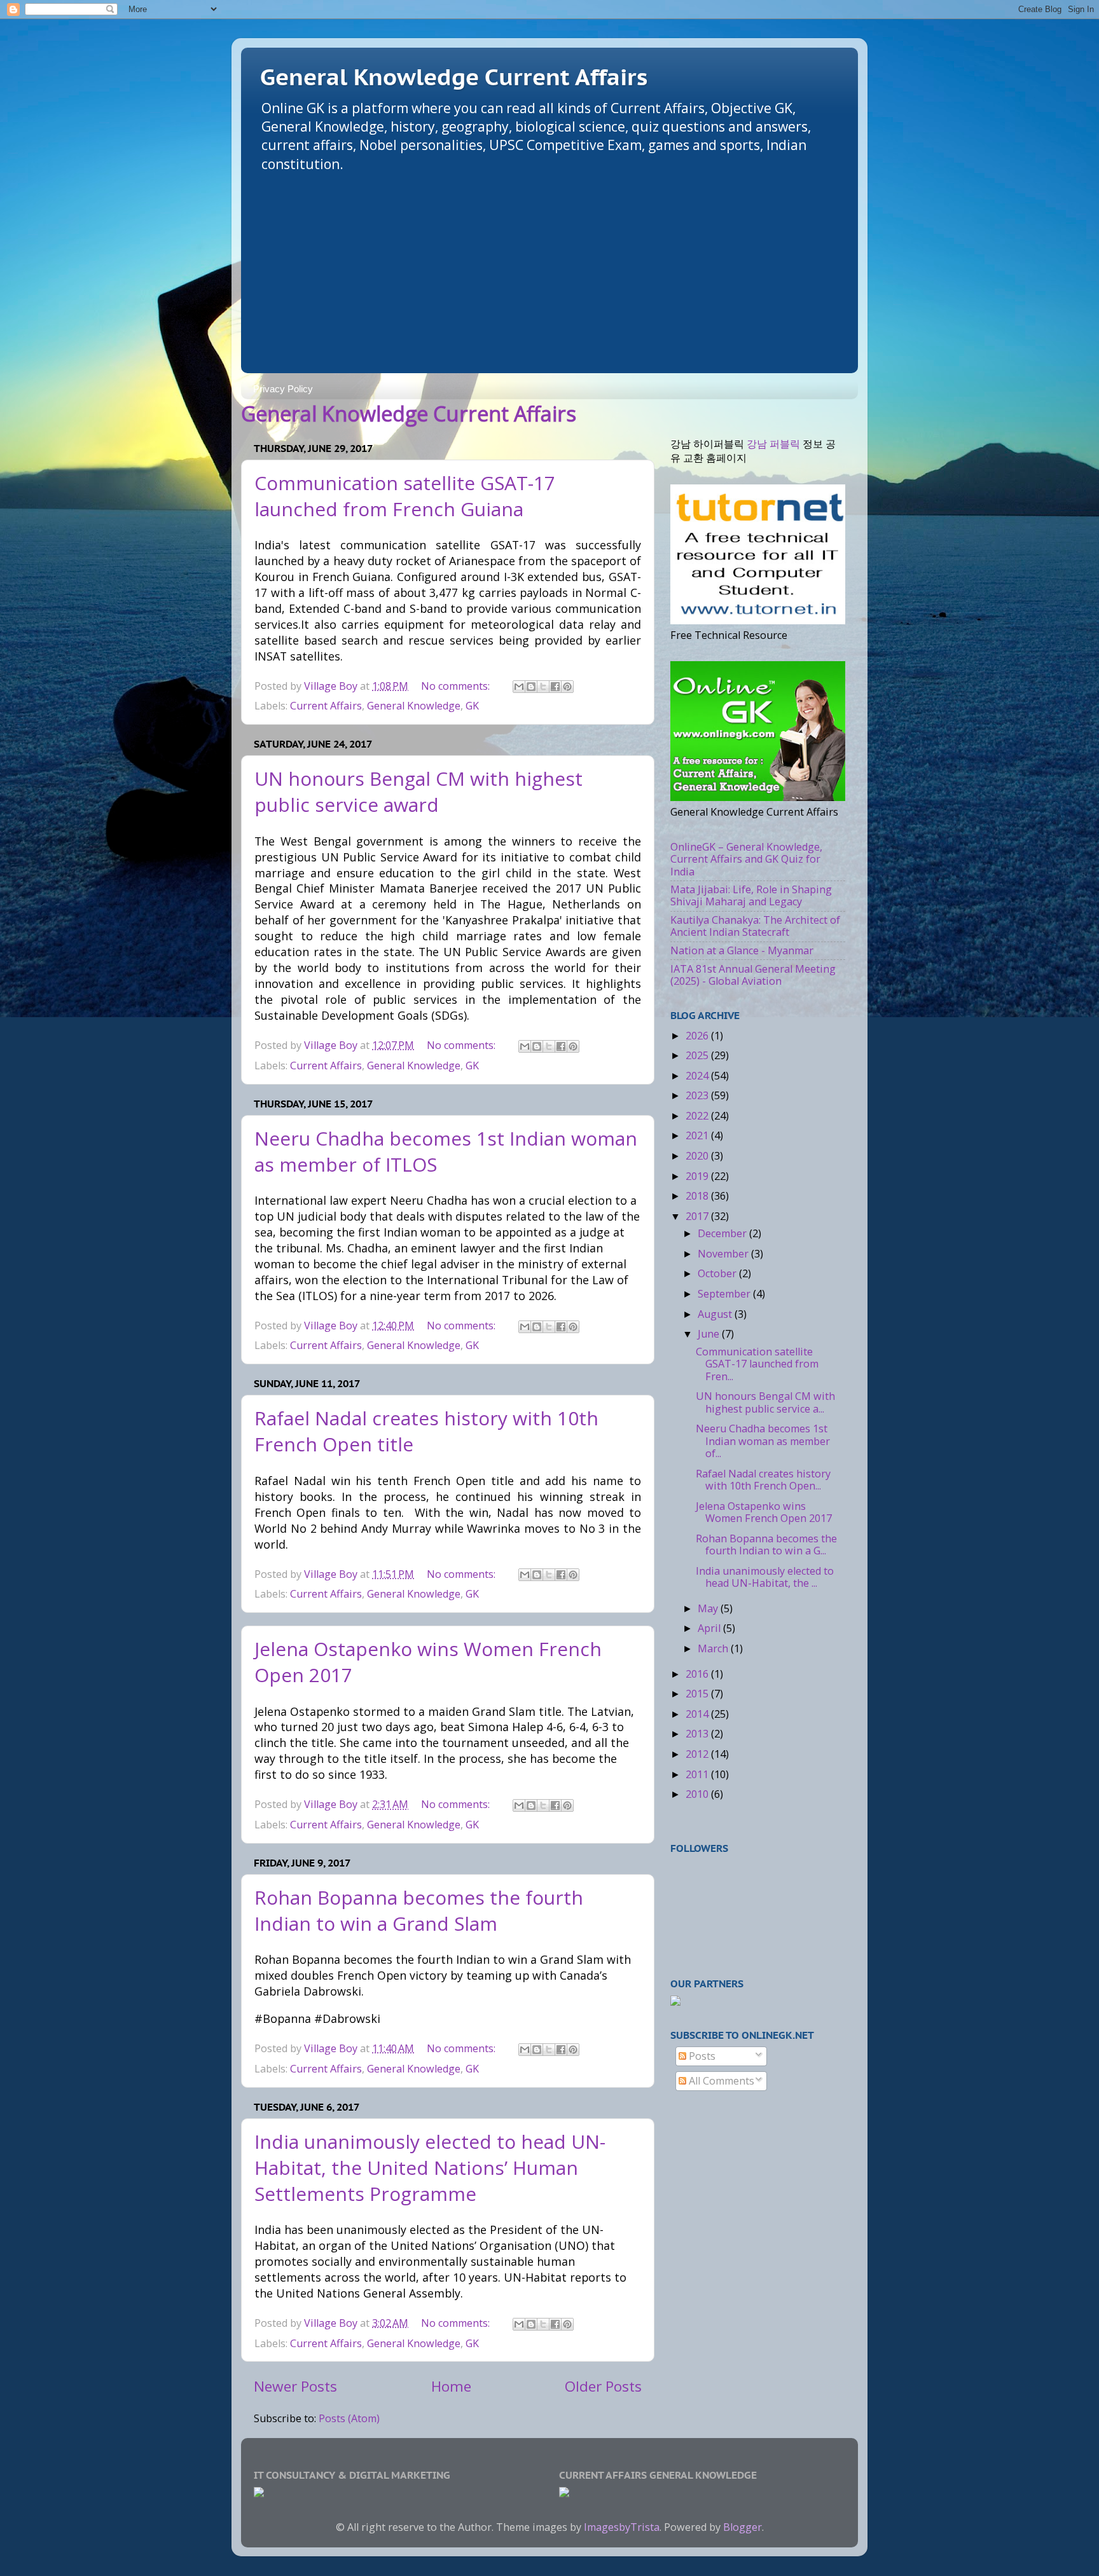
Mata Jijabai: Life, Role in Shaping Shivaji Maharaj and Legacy (751, 895)
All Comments (720, 2081)
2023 (698, 1095)
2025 (698, 1055)
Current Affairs (326, 706)
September (725, 1294)
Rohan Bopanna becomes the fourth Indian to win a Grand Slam (419, 1910)
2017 (698, 1216)
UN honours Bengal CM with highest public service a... (765, 1402)
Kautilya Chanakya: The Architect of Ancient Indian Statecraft (755, 926)
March (714, 1648)
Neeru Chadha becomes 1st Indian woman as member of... (763, 1441)
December (723, 1233)
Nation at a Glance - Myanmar (742, 950)
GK (472, 706)
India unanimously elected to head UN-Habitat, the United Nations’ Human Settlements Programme (430, 2168)
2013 (698, 1734)
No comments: (457, 686)
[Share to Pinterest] (567, 687)
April (710, 1628)
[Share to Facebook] (555, 687)
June (710, 1334)
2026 (698, 1036)
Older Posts (603, 2386)
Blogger (743, 2527)
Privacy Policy (283, 389)
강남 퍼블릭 (773, 444)
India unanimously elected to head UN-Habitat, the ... (765, 1577)
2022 (698, 1116)
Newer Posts (295, 2386)
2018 (698, 1196)
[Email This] (519, 687)
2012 (698, 1754)
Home (451, 2386)
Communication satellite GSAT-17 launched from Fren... (757, 1364)
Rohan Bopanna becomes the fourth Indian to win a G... (766, 1545)
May (709, 1608)
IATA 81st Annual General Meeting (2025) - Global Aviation (753, 975)
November (724, 1254)
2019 (698, 1176)
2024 (698, 1076)
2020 (698, 1156)
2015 (698, 1694)
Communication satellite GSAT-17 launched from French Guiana (405, 496)
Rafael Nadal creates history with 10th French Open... (763, 1480)
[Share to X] (543, 687)
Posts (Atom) (349, 2418)
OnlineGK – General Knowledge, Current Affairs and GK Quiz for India (746, 859)
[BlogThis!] (531, 687)
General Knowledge (414, 706)
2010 (698, 1794)
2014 (698, 1714)
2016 (698, 1674)
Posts (701, 2056)
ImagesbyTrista (622, 2527)
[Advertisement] (549, 268)
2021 (698, 1135)
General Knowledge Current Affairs (454, 77)
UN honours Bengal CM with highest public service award (418, 791)
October (718, 1273)
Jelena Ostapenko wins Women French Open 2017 (764, 1512)
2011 (698, 1774)
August (716, 1314)
